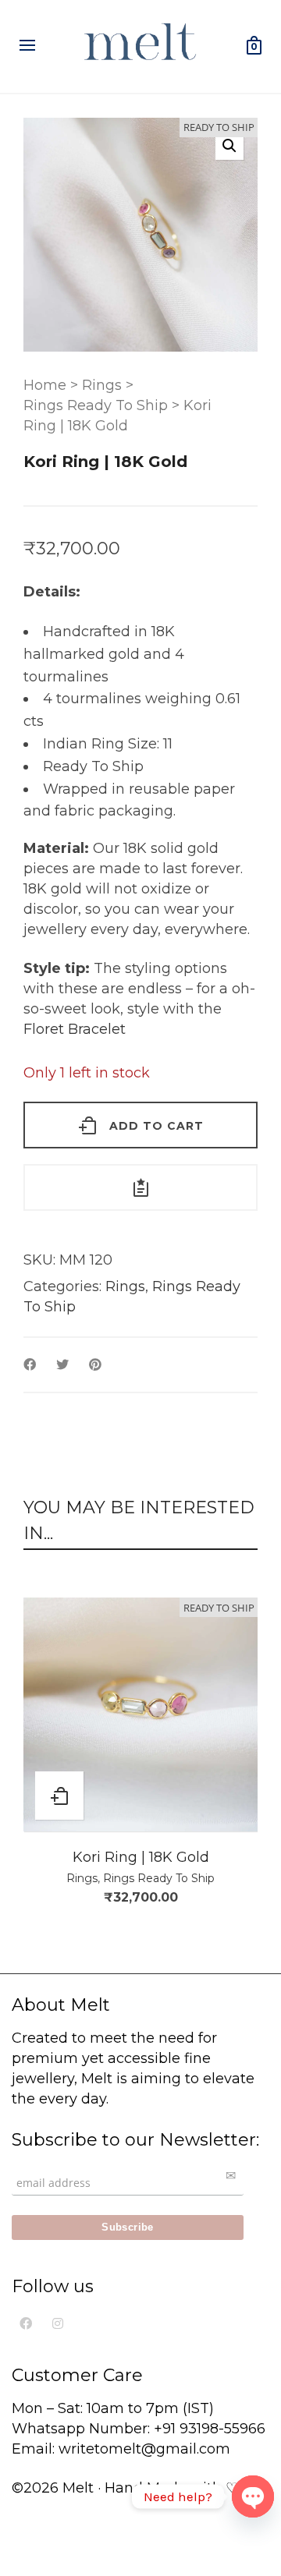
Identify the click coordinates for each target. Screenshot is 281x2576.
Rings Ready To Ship (96, 405)
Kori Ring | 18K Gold (141, 1857)
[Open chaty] (253, 2496)
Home (45, 385)
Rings (102, 385)
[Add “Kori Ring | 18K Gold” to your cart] (59, 1796)
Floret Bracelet (75, 1029)
